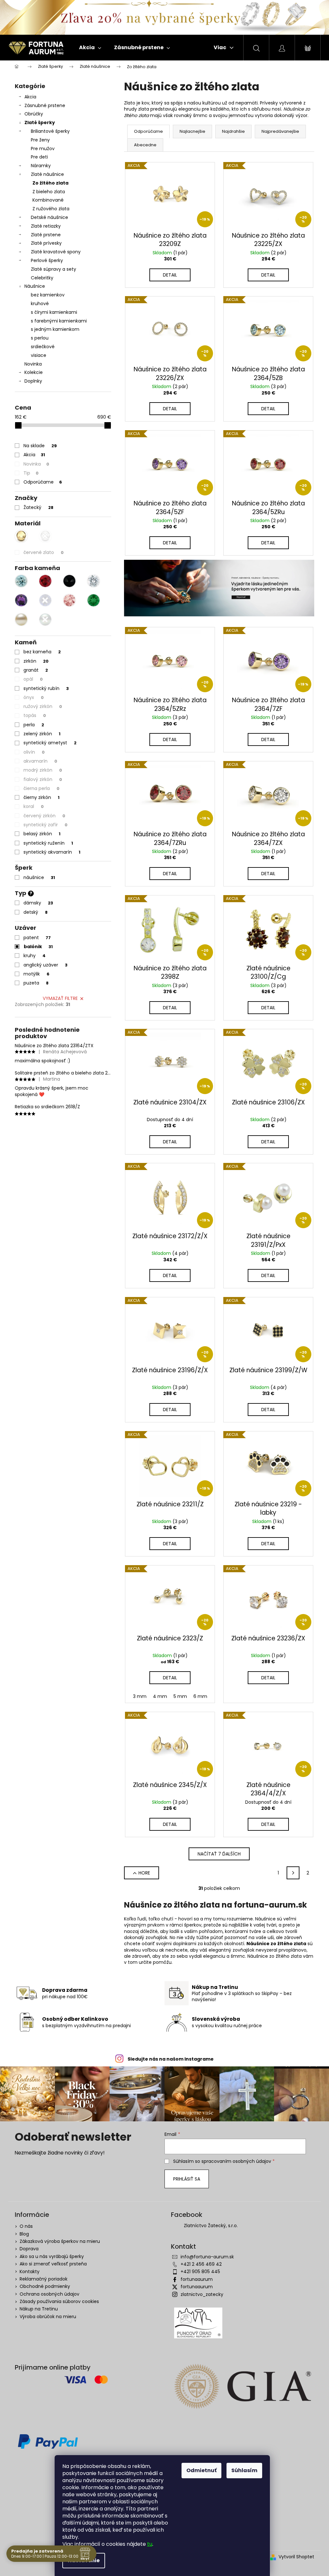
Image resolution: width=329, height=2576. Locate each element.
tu (150, 2544)
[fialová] (21, 600)
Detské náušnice (49, 217)
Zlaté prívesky (46, 243)
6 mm (200, 1696)
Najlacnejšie (192, 131)
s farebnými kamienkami (59, 321)
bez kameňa (42, 652)
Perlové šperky (47, 260)
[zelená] (93, 600)
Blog (24, 2234)
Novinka (33, 364)
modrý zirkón (43, 770)
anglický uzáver (45, 965)
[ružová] (69, 600)
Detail (170, 275)
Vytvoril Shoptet (296, 2557)
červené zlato (44, 552)
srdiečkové (43, 347)
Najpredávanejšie (280, 131)
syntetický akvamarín (52, 852)
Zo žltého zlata (50, 183)
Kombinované (48, 200)
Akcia (30, 97)
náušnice (39, 877)
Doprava (29, 2249)
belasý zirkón (42, 834)
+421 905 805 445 (200, 2272)
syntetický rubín (46, 688)
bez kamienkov (48, 295)
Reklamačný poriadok (44, 2279)
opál (33, 679)
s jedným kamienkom (55, 329)
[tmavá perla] (45, 620)
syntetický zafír (45, 825)
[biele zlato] (45, 536)
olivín (34, 752)
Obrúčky (34, 114)
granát (36, 670)
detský (36, 912)
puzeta (36, 983)
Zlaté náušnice (47, 174)
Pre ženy (40, 140)
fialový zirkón (43, 779)
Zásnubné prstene (45, 105)
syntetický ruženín (48, 843)
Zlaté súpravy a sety (53, 269)
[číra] (93, 581)
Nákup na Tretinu (39, 2309)
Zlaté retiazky (46, 226)
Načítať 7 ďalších (219, 1854)
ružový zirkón (43, 706)
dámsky (38, 903)
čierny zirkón (41, 797)
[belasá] (21, 581)
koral (34, 806)
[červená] (45, 581)
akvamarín (40, 761)
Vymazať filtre (60, 998)
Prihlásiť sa (187, 2179)
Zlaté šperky (40, 122)
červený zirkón (44, 816)
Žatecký (38, 507)
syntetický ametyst (50, 743)
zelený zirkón (42, 734)
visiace (39, 355)
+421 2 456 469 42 (201, 2264)
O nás (26, 2226)
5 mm (180, 1696)
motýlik (36, 974)
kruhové (40, 304)
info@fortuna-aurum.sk (207, 2257)
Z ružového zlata (51, 209)
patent (37, 938)
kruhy (35, 956)
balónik (38, 947)
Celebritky (42, 278)
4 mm (160, 1696)
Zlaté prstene (46, 235)
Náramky (41, 166)
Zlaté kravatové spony (56, 252)
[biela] (21, 620)
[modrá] (45, 600)
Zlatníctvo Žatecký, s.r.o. (211, 2226)
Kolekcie (34, 372)
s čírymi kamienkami (54, 312)
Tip (31, 473)
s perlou (40, 338)
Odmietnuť (201, 2470)
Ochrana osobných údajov (49, 2294)
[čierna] (69, 581)
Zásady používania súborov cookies (59, 2301)
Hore (144, 1873)
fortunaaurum (197, 2279)
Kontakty (30, 2272)
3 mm (140, 1696)
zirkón (36, 661)
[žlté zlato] (21, 536)
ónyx (34, 697)
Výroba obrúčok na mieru (48, 2317)
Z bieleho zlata (49, 192)
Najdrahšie (233, 131)
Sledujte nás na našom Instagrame (171, 2059)
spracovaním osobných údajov (236, 2161)
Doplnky (33, 381)
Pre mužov (43, 149)
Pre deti (39, 157)
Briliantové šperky (50, 131)
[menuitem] (90, 48)
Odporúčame (43, 482)
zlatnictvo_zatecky (202, 2294)
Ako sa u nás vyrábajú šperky (52, 2256)
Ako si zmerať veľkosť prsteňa (53, 2264)
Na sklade (40, 446)
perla (34, 725)
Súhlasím (244, 2470)
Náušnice (35, 286)
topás (35, 715)
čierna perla (41, 788)
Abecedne (145, 145)
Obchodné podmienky (45, 2286)
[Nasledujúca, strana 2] (293, 1873)
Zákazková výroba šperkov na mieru (60, 2241)
